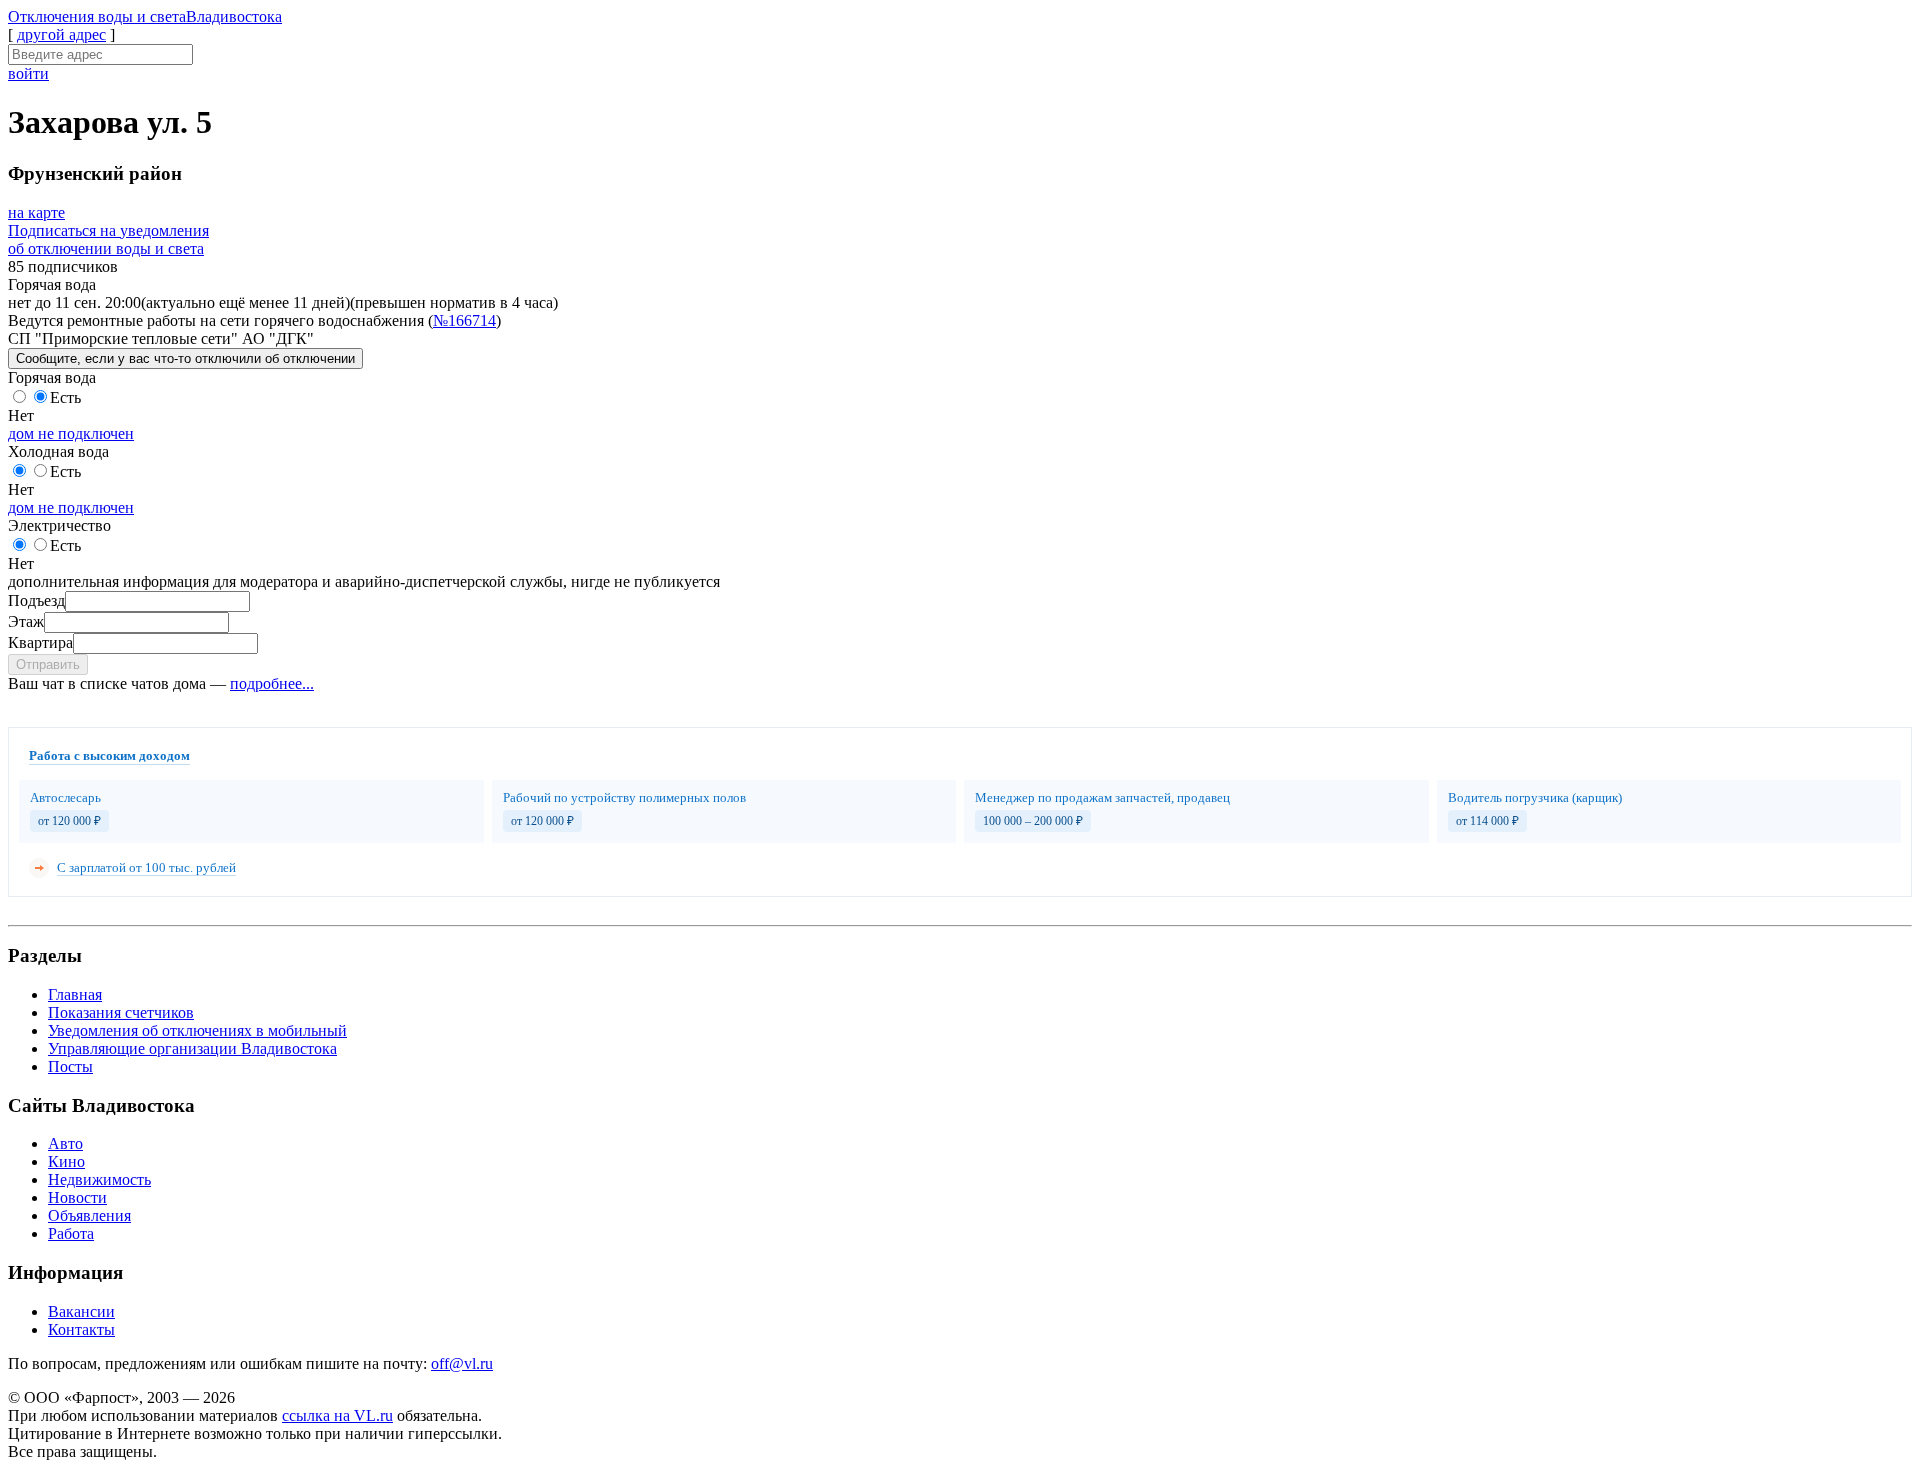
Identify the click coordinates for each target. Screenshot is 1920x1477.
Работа (71, 1233)
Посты (70, 1066)
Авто (65, 1143)
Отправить (48, 664)
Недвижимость (99, 1179)
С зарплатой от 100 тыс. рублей (146, 867)
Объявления (89, 1215)
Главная (75, 994)
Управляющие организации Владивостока (192, 1048)
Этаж (26, 621)
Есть (65, 397)
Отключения (145, 16)
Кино (66, 1161)
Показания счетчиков (121, 1012)
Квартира (40, 642)
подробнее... (272, 683)
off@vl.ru (462, 1363)
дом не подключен (71, 433)
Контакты (81, 1329)
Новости (77, 1197)
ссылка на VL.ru (337, 1415)
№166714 (464, 320)
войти (28, 73)
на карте (36, 212)
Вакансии (81, 1311)
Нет (21, 415)
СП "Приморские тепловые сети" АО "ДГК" (161, 338)
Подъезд (36, 600)
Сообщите (185, 358)
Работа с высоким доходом (109, 755)
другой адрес (61, 34)
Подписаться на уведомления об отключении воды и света (108, 239)
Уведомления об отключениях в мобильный (197, 1030)
